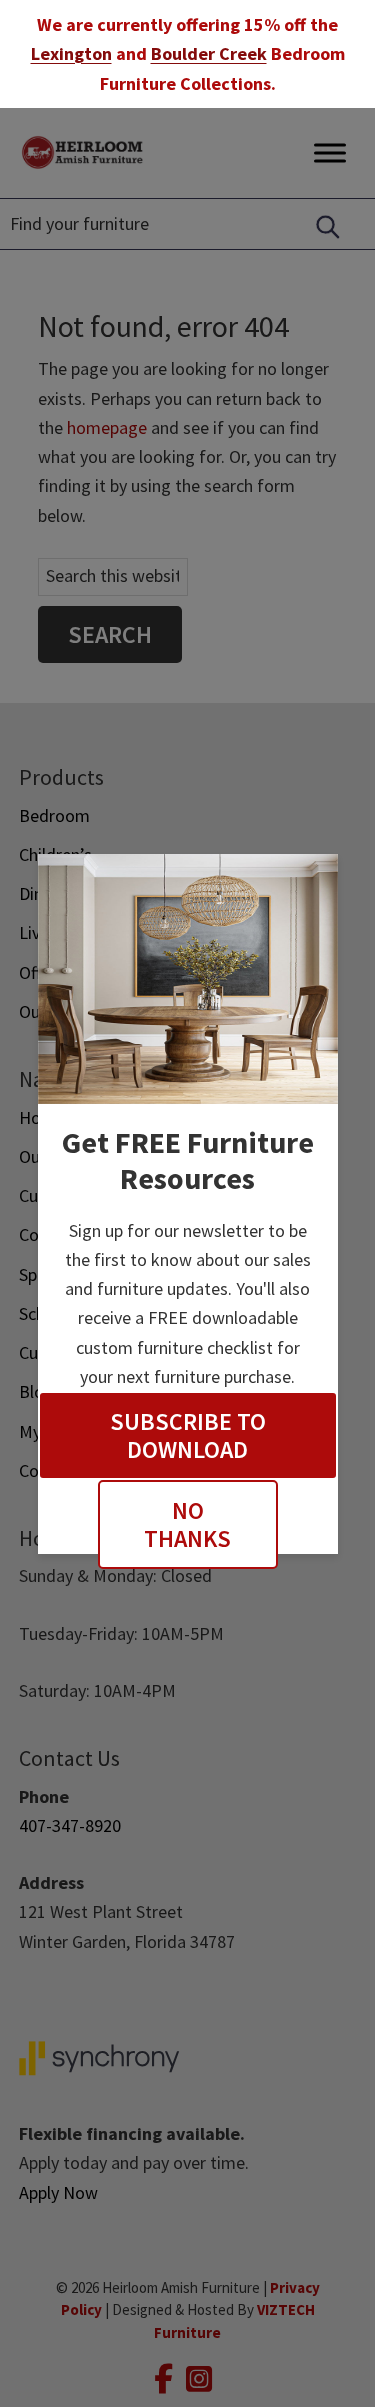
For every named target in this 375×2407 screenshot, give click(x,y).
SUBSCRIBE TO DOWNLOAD (188, 1435)
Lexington (71, 53)
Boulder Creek (209, 53)
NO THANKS (187, 1524)
